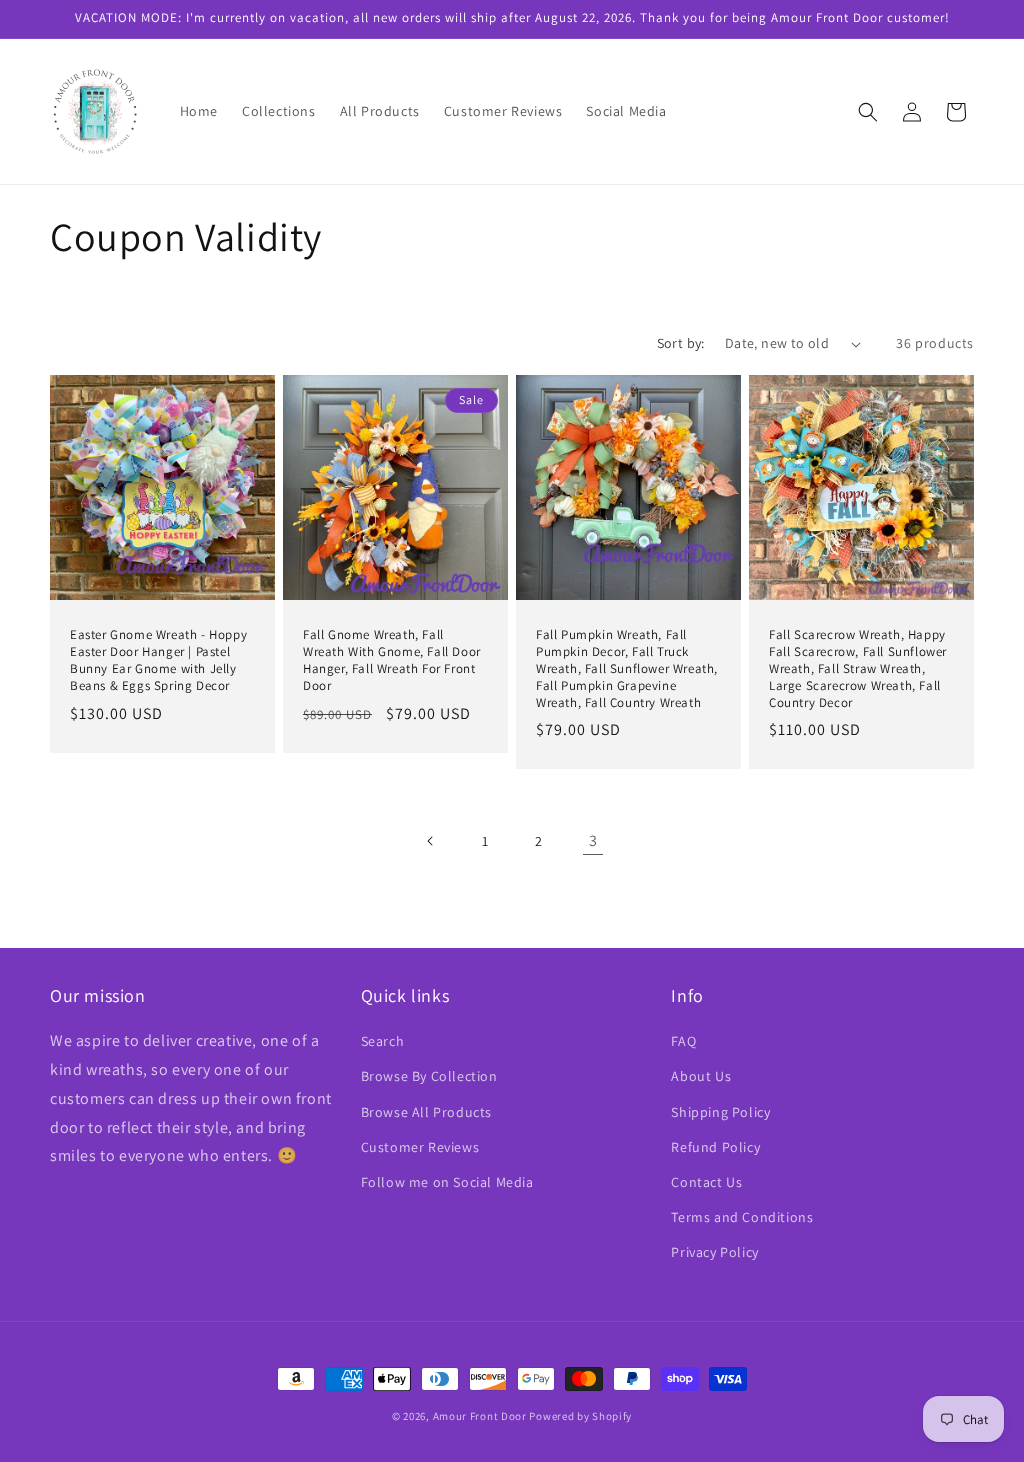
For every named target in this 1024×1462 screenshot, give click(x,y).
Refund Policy (715, 1147)
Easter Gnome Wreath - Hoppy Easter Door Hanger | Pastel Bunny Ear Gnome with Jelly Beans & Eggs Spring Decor (158, 660)
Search (383, 1041)
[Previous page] (431, 841)
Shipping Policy (720, 1112)
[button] (868, 112)
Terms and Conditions (742, 1217)
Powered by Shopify (580, 1416)
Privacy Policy (714, 1252)
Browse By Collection (429, 1076)
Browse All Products (426, 1112)
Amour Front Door (480, 1416)
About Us (701, 1076)
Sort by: (681, 343)
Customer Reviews (420, 1147)
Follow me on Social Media (447, 1182)
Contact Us (706, 1182)
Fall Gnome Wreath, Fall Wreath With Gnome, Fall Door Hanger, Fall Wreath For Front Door (392, 660)
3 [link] (593, 840)
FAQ (683, 1041)
